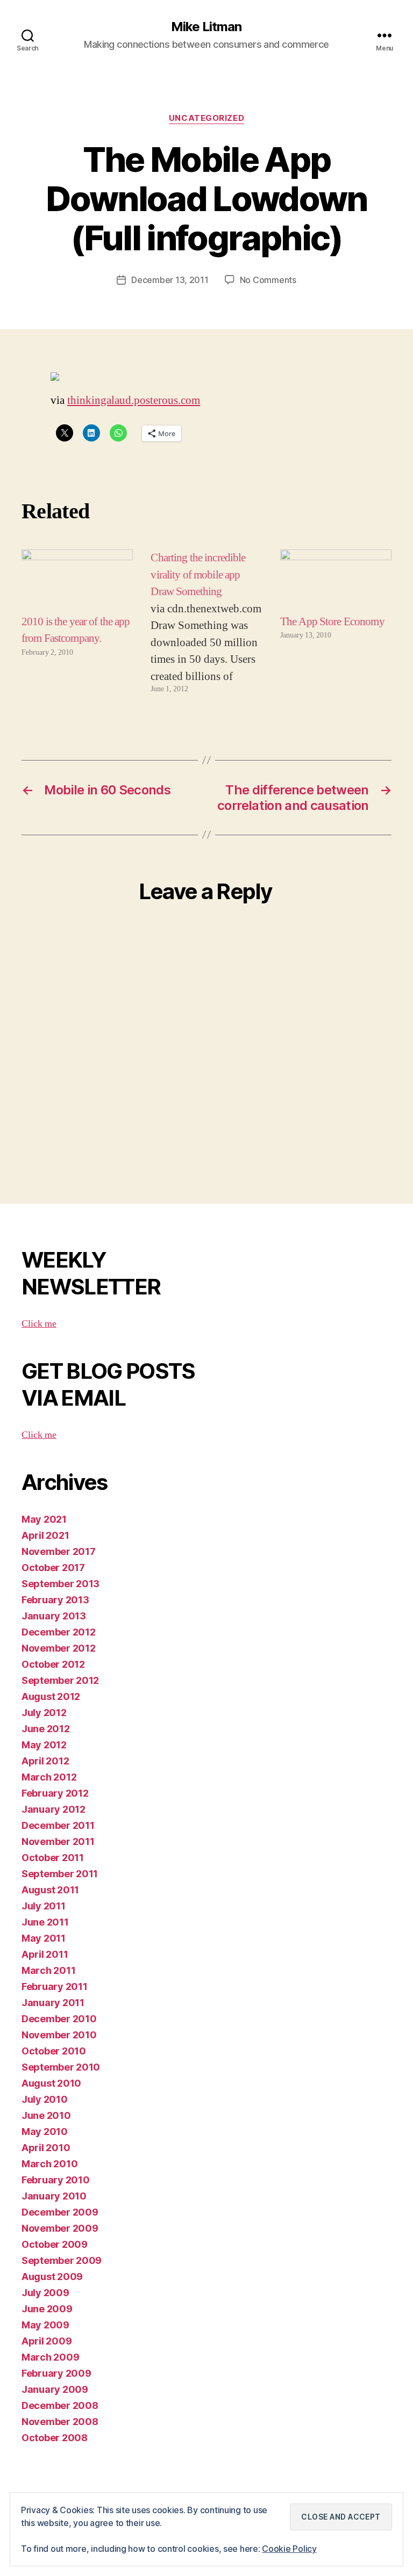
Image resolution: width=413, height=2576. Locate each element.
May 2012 (44, 1745)
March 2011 (48, 1970)
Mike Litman (206, 27)
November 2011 (58, 1841)
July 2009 (45, 2293)
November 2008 (60, 2422)
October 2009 (55, 2244)
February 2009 (56, 2373)
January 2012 (54, 1809)
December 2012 (59, 1632)
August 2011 (50, 1890)
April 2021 (45, 1535)
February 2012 (55, 1793)
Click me (39, 1324)
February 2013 (55, 1600)
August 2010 (51, 2083)
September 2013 (60, 1584)
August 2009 (52, 2277)
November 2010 (59, 2035)
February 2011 (55, 1987)
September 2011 (60, 1874)
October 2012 (53, 1664)
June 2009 (47, 2309)
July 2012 (44, 1713)
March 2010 (49, 2164)
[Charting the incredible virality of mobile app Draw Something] (206, 622)
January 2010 (54, 2196)
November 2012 (59, 1648)
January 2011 (53, 2003)
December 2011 (58, 1825)
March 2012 (49, 1777)
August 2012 (51, 1696)
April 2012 (45, 1761)
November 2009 (60, 2228)
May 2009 (45, 2325)
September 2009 (62, 2260)
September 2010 (61, 2067)
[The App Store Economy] (336, 581)
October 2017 (53, 1568)
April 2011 (45, 1954)
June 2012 (46, 1729)
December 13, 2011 (170, 280)
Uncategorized (206, 118)
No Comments (268, 280)
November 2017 (59, 1551)
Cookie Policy (289, 2549)
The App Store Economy (332, 622)
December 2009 (60, 2212)
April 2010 (46, 2148)
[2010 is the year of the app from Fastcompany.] (77, 581)
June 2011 (45, 1922)
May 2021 (44, 1519)
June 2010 (46, 2115)
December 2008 (60, 2405)
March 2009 (50, 2357)
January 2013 (54, 1616)
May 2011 (44, 1938)
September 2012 (60, 1680)
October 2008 (55, 2438)
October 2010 (54, 2051)
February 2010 (56, 2180)
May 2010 (45, 2132)
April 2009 (47, 2341)
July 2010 (45, 2099)
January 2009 (55, 2389)
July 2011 (44, 1906)
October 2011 (53, 1858)
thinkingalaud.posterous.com (134, 400)
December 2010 (59, 2019)
